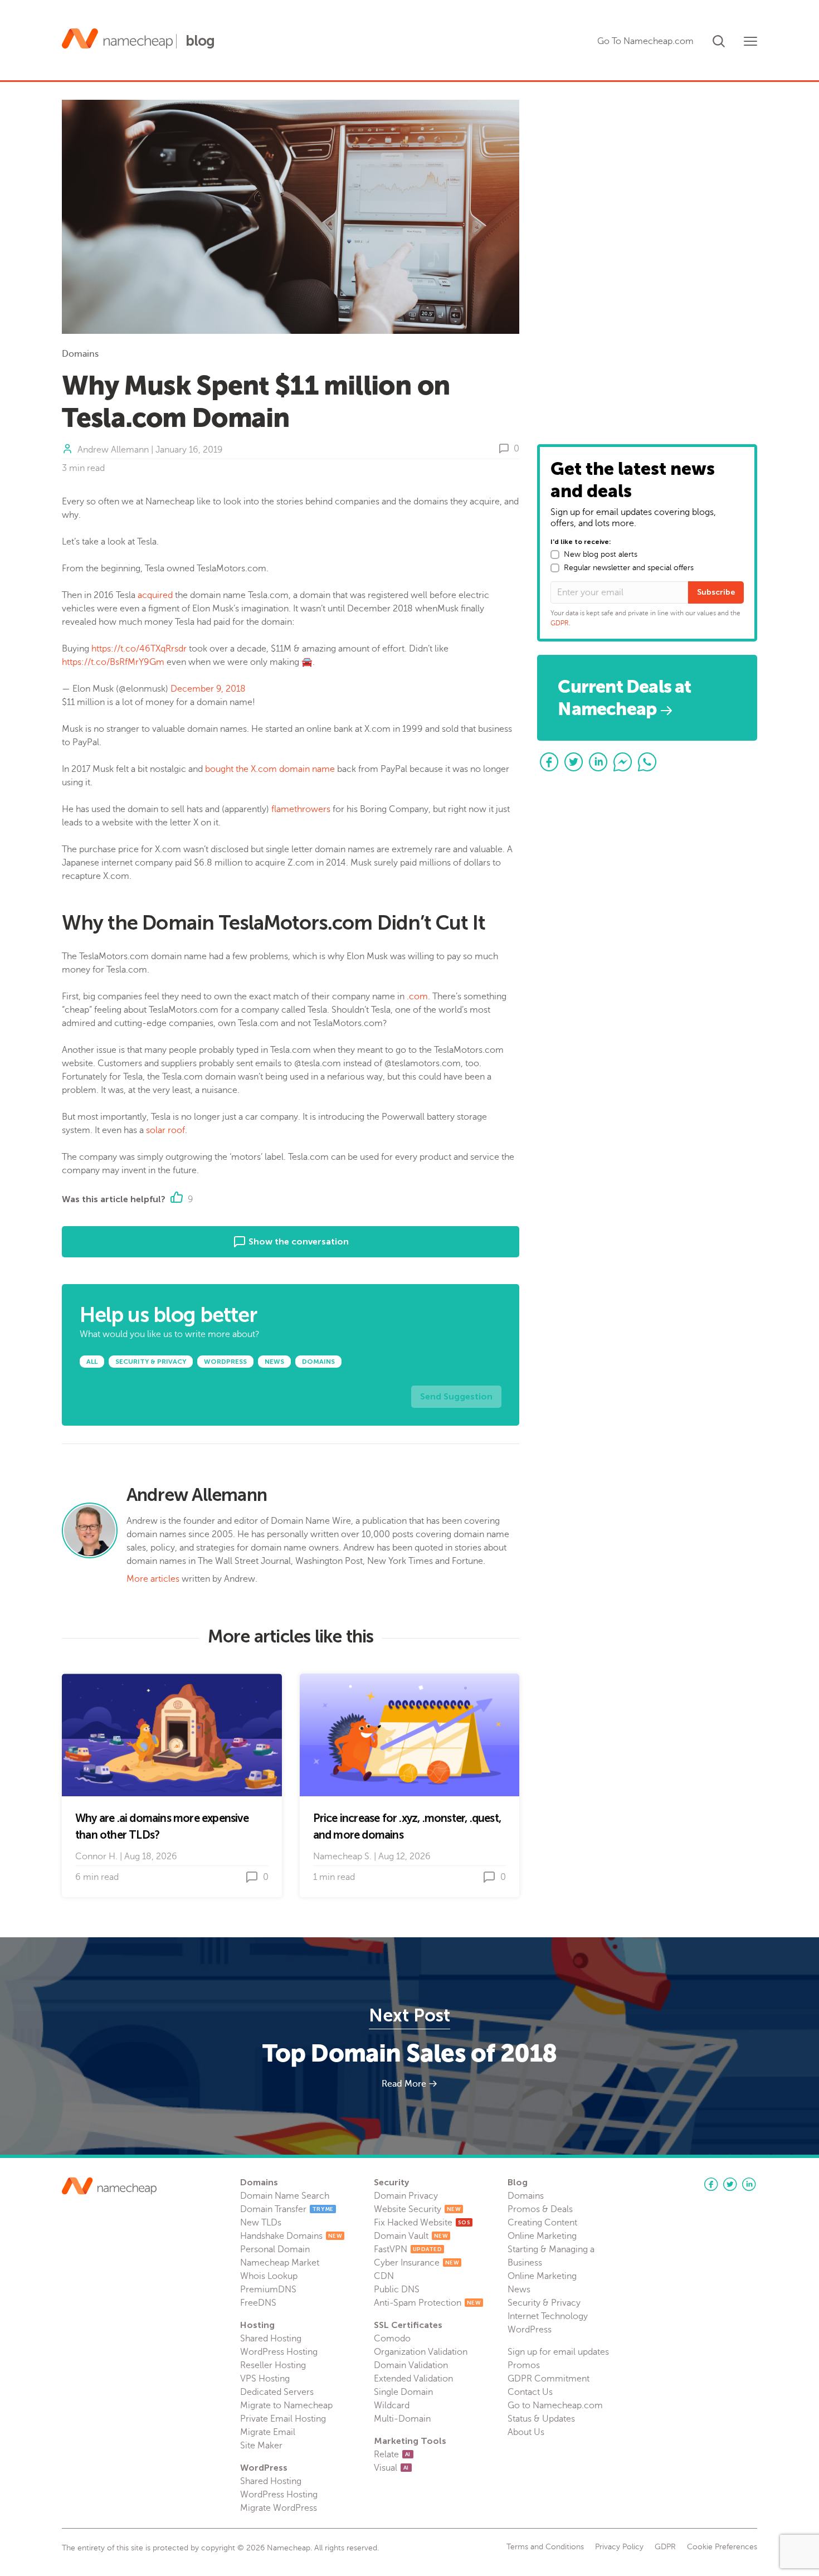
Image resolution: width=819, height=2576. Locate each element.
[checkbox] (555, 555)
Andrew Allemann (113, 450)
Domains (80, 354)
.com (417, 997)
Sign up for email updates (558, 2352)
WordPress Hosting (279, 2352)
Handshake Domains (291, 2236)
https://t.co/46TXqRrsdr (139, 649)
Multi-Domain (402, 2419)
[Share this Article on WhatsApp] (647, 762)
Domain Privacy (406, 2196)
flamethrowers (301, 809)
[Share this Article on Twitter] (574, 762)
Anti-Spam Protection (427, 2303)
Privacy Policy (619, 2547)
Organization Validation (421, 2352)
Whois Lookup (269, 2276)
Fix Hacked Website (422, 2223)
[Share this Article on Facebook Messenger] (623, 762)
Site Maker (261, 2446)
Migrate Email (268, 2432)
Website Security (417, 2209)
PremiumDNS (268, 2290)
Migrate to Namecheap (286, 2405)
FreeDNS (258, 2303)
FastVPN (408, 2249)
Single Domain (403, 2392)
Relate (392, 2455)
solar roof (165, 1130)
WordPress (530, 2330)
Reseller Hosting (273, 2365)
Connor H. (96, 1856)
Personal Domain (275, 2249)
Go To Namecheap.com (645, 41)
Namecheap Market (280, 2263)
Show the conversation (298, 1241)
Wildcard (392, 2405)
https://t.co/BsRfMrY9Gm (113, 662)
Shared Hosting (271, 2339)
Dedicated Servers (277, 2392)
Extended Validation (413, 2379)
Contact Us (530, 2392)
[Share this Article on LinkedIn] (598, 762)
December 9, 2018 (208, 689)
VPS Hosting (265, 2379)
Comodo (392, 2339)
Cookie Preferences (722, 2547)
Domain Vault (411, 2236)
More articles (153, 1579)
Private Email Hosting (283, 2419)
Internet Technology (548, 2316)
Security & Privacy (544, 2303)
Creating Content (542, 2223)
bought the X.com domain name (270, 769)
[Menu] (750, 41)
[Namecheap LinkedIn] (749, 2184)
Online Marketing (542, 2236)
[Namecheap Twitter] (730, 2184)
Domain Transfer (287, 2209)
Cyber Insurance (416, 2263)
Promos (524, 2365)
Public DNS (397, 2290)
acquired (155, 595)
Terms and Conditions (545, 2547)
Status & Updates (541, 2419)
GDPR (560, 623)
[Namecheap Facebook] (711, 2184)
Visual (391, 2468)
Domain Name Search (285, 2196)
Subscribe (716, 592)
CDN (384, 2276)
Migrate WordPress (279, 2508)
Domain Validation (411, 2365)
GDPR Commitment (549, 2379)
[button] (719, 39)
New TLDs (261, 2223)
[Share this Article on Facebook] (549, 762)
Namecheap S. (342, 1856)
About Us (526, 2432)
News (519, 2290)
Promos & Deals (540, 2209)
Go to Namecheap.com (555, 2405)
